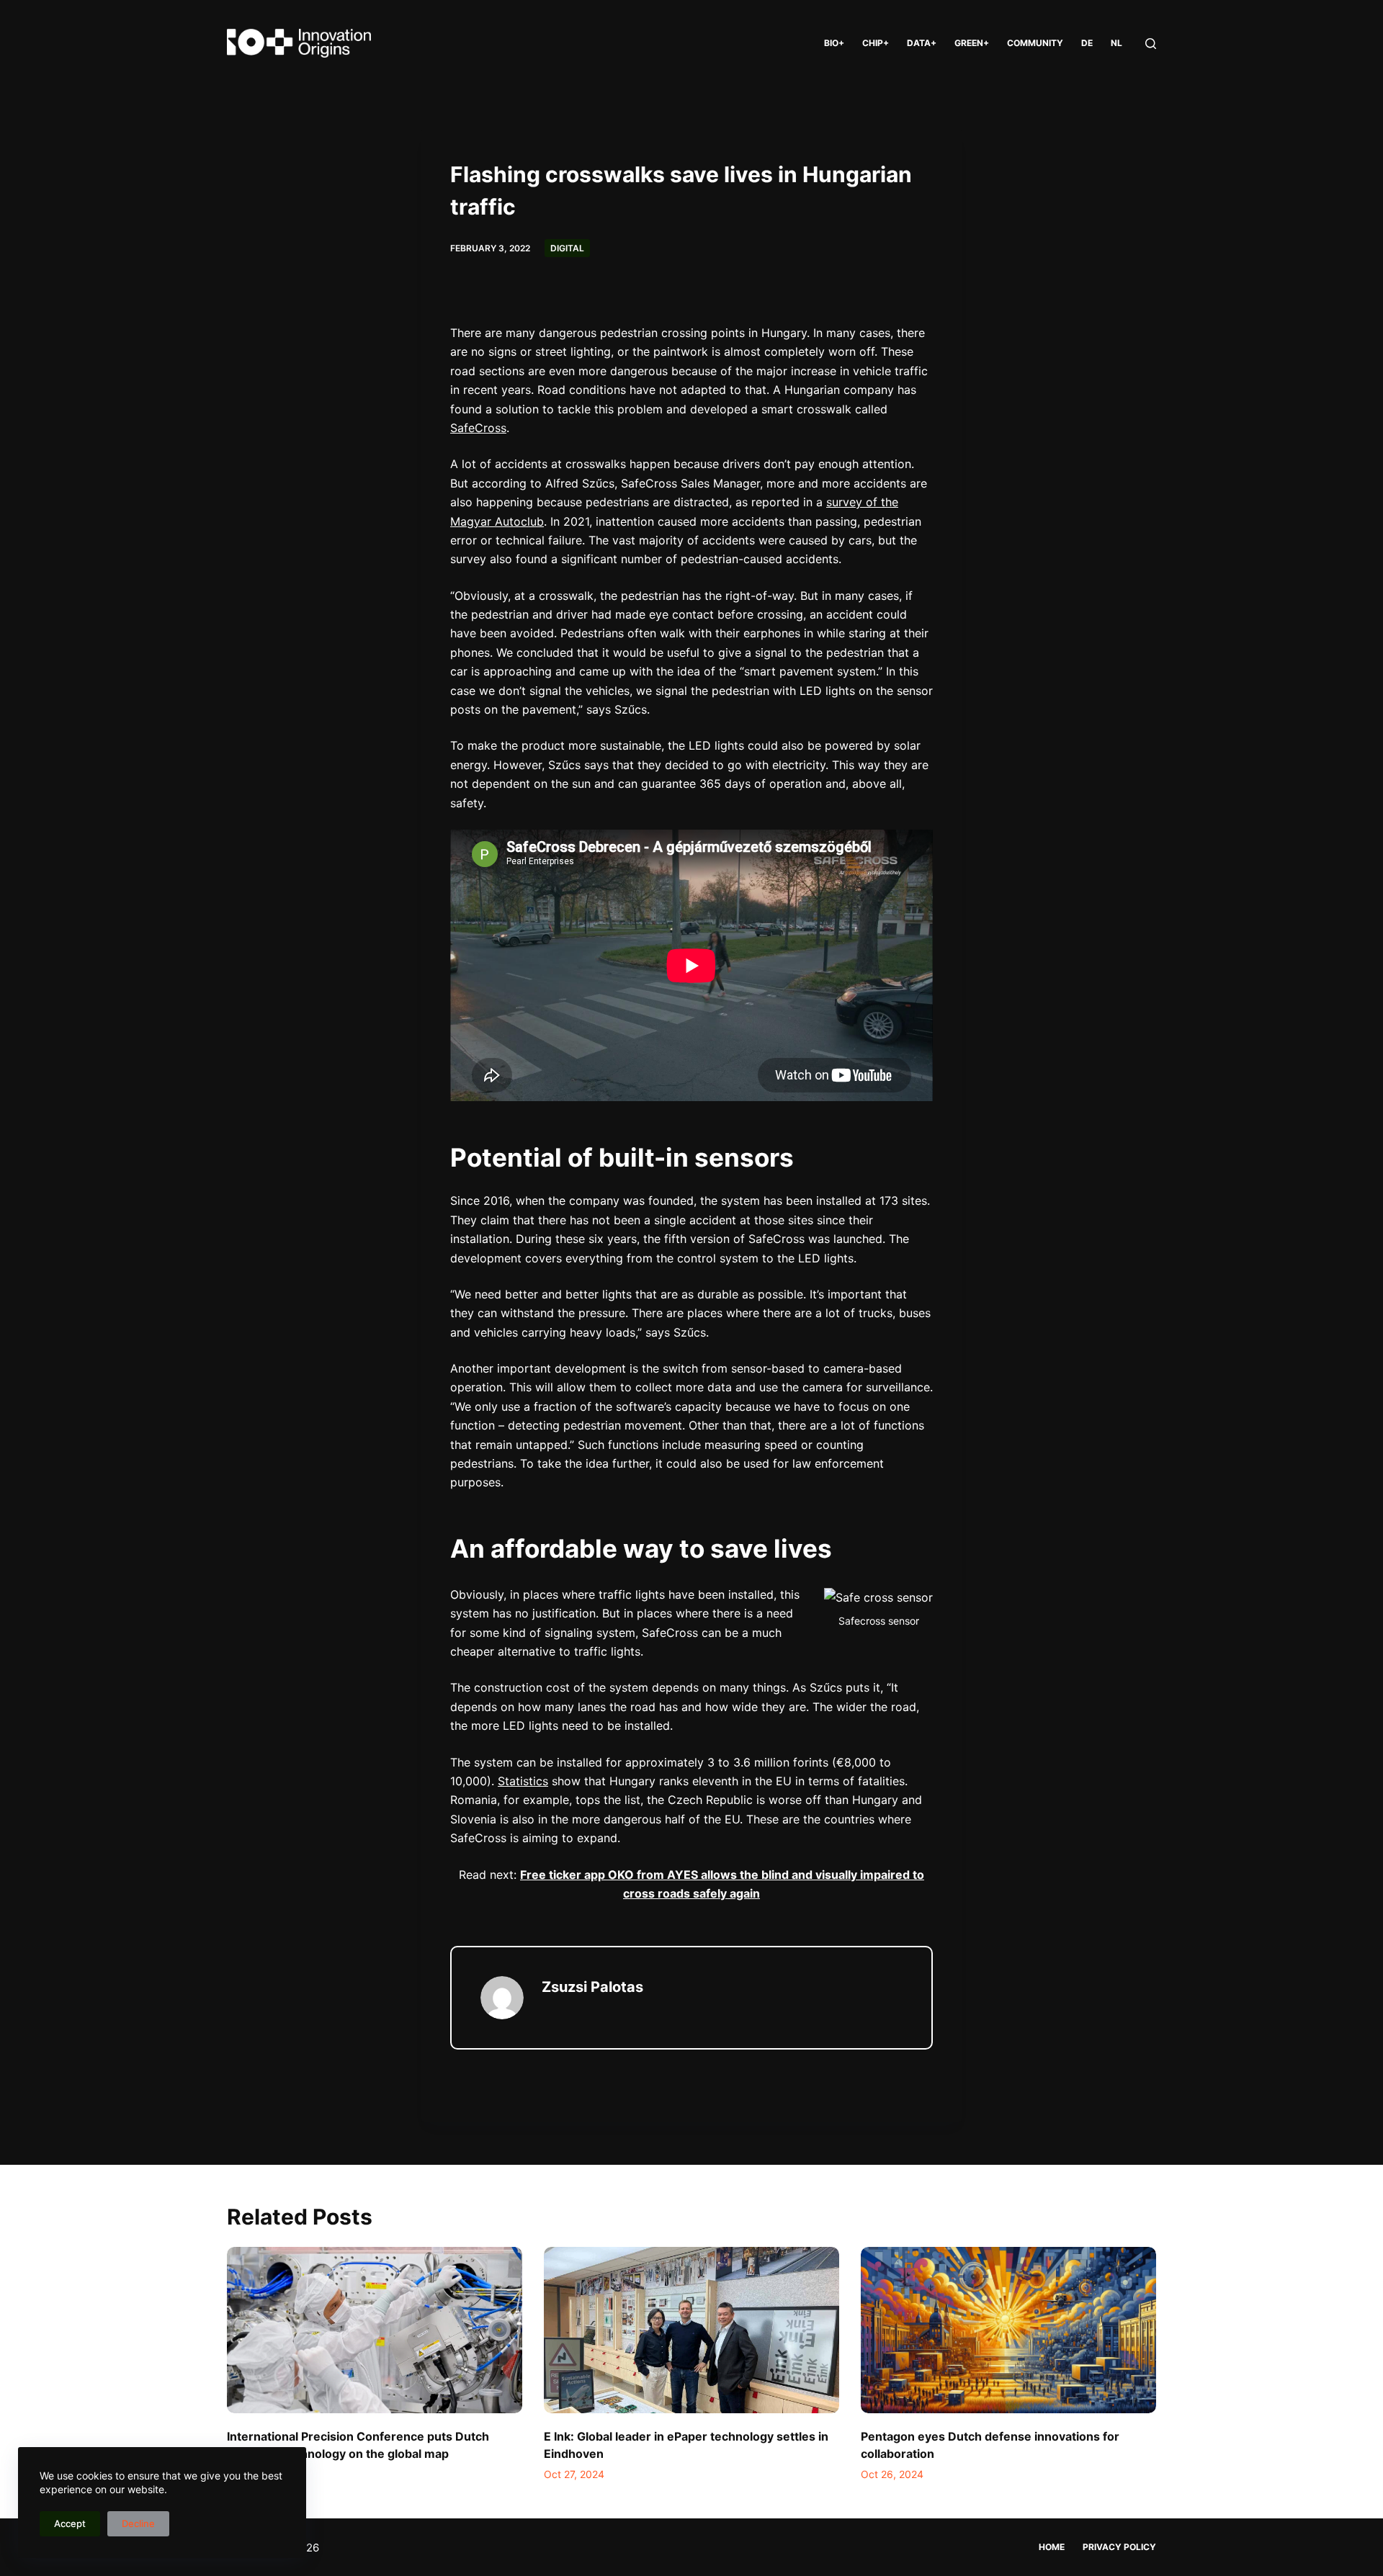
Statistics (523, 1781)
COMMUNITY (1035, 43)
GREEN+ (972, 43)
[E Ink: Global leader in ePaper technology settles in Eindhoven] (691, 2330)
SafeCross (478, 428)
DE (1087, 43)
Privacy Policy (1119, 2547)
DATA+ (922, 43)
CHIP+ (876, 43)
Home (1052, 2547)
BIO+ (834, 43)
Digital (567, 248)
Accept (70, 2523)
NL (1116, 43)
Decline (138, 2523)
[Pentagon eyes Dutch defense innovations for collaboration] (1008, 2330)
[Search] (1151, 44)
